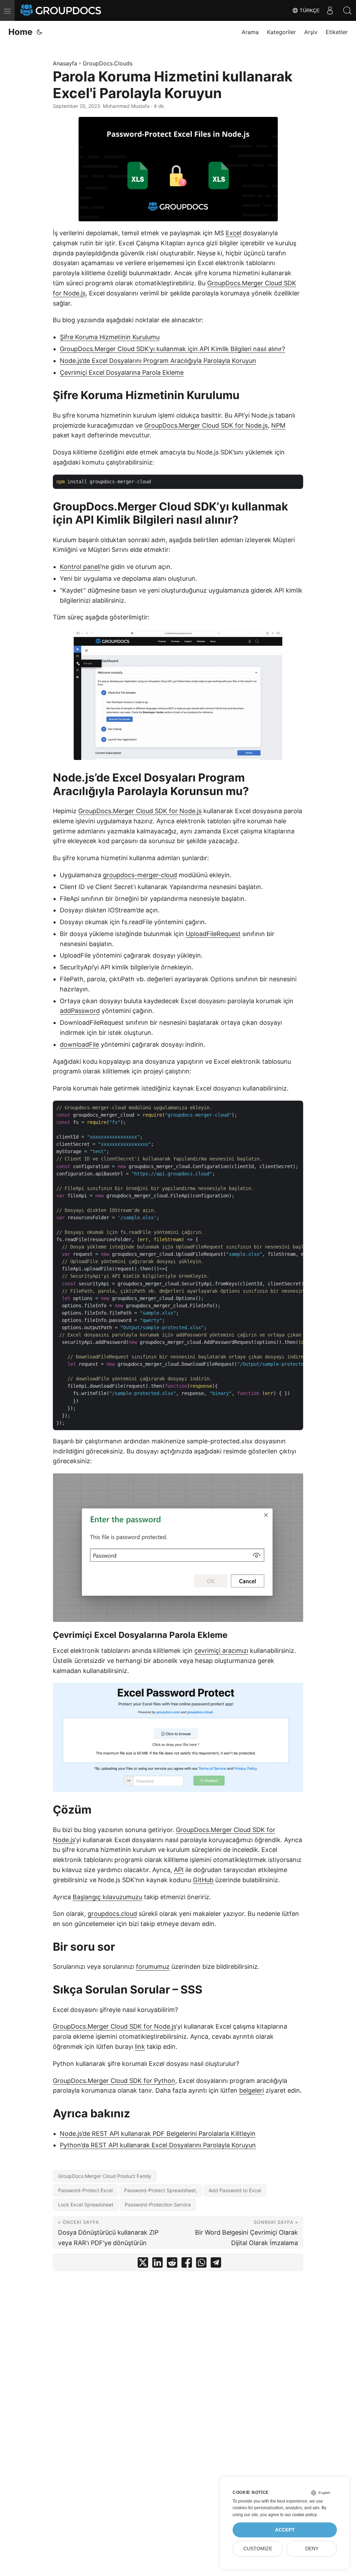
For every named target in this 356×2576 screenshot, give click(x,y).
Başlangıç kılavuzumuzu (107, 1897)
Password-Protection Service (158, 2205)
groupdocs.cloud (112, 1914)
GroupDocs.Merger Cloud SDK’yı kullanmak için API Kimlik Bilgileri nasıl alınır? (172, 349)
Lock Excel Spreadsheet (86, 2205)
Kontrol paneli (80, 567)
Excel (233, 233)
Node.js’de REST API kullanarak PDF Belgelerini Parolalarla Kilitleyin (158, 2134)
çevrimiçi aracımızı (221, 1651)
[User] (330, 10)
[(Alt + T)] (39, 32)
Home (20, 32)
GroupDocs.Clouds (108, 63)
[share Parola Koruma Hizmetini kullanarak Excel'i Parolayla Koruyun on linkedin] (157, 2264)
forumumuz (153, 1967)
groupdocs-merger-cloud (140, 875)
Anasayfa (65, 63)
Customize (258, 2549)
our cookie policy (301, 2515)
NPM (278, 425)
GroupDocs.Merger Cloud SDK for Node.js (206, 425)
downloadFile (79, 1044)
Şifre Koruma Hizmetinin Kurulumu (110, 337)
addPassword (80, 1011)
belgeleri (252, 2090)
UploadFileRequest (213, 934)
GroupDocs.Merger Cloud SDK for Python (114, 2081)
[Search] (347, 10)
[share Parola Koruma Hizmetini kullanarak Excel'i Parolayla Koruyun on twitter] (143, 2264)
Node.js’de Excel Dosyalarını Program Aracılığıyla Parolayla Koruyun (158, 361)
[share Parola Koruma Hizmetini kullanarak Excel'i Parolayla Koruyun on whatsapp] (201, 2264)
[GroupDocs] (62, 10)
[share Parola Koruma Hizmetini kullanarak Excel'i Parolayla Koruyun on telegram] (216, 2264)
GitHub (203, 1880)
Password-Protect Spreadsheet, (161, 2190)
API (179, 1870)
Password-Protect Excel (85, 2190)
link (140, 2047)
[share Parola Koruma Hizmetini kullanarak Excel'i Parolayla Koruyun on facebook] (187, 2264)
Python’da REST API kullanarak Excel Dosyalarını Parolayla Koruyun (158, 2145)
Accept (285, 2530)
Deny (312, 2549)
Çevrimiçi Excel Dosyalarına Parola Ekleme (122, 372)
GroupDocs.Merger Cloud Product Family (105, 2176)
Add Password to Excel (235, 2190)
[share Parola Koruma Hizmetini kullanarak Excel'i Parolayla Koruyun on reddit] (172, 2264)
